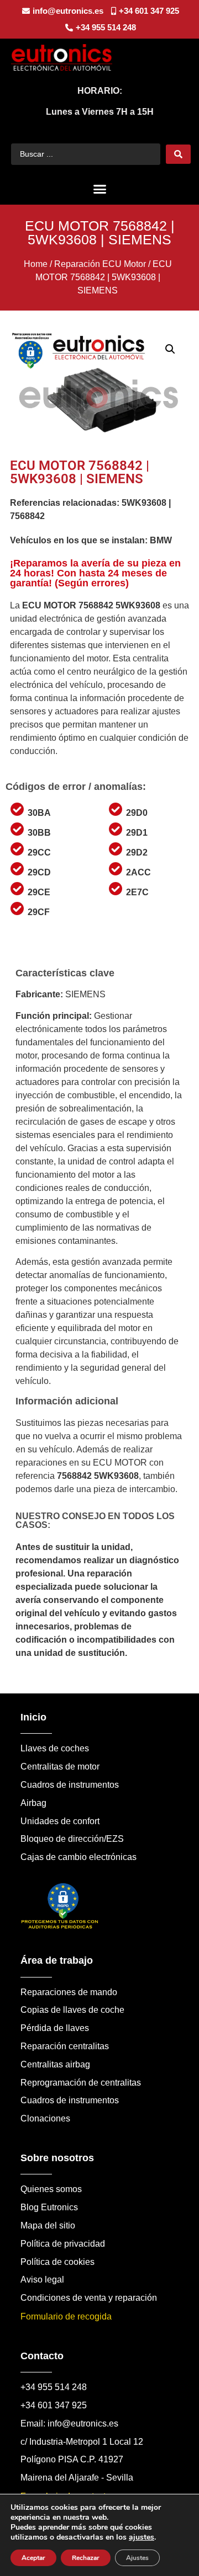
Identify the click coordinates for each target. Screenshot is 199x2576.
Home (36, 264)
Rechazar (86, 2558)
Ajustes (137, 2558)
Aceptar (33, 2558)
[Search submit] (178, 154)
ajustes (142, 2537)
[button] (99, 189)
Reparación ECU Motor (100, 264)
